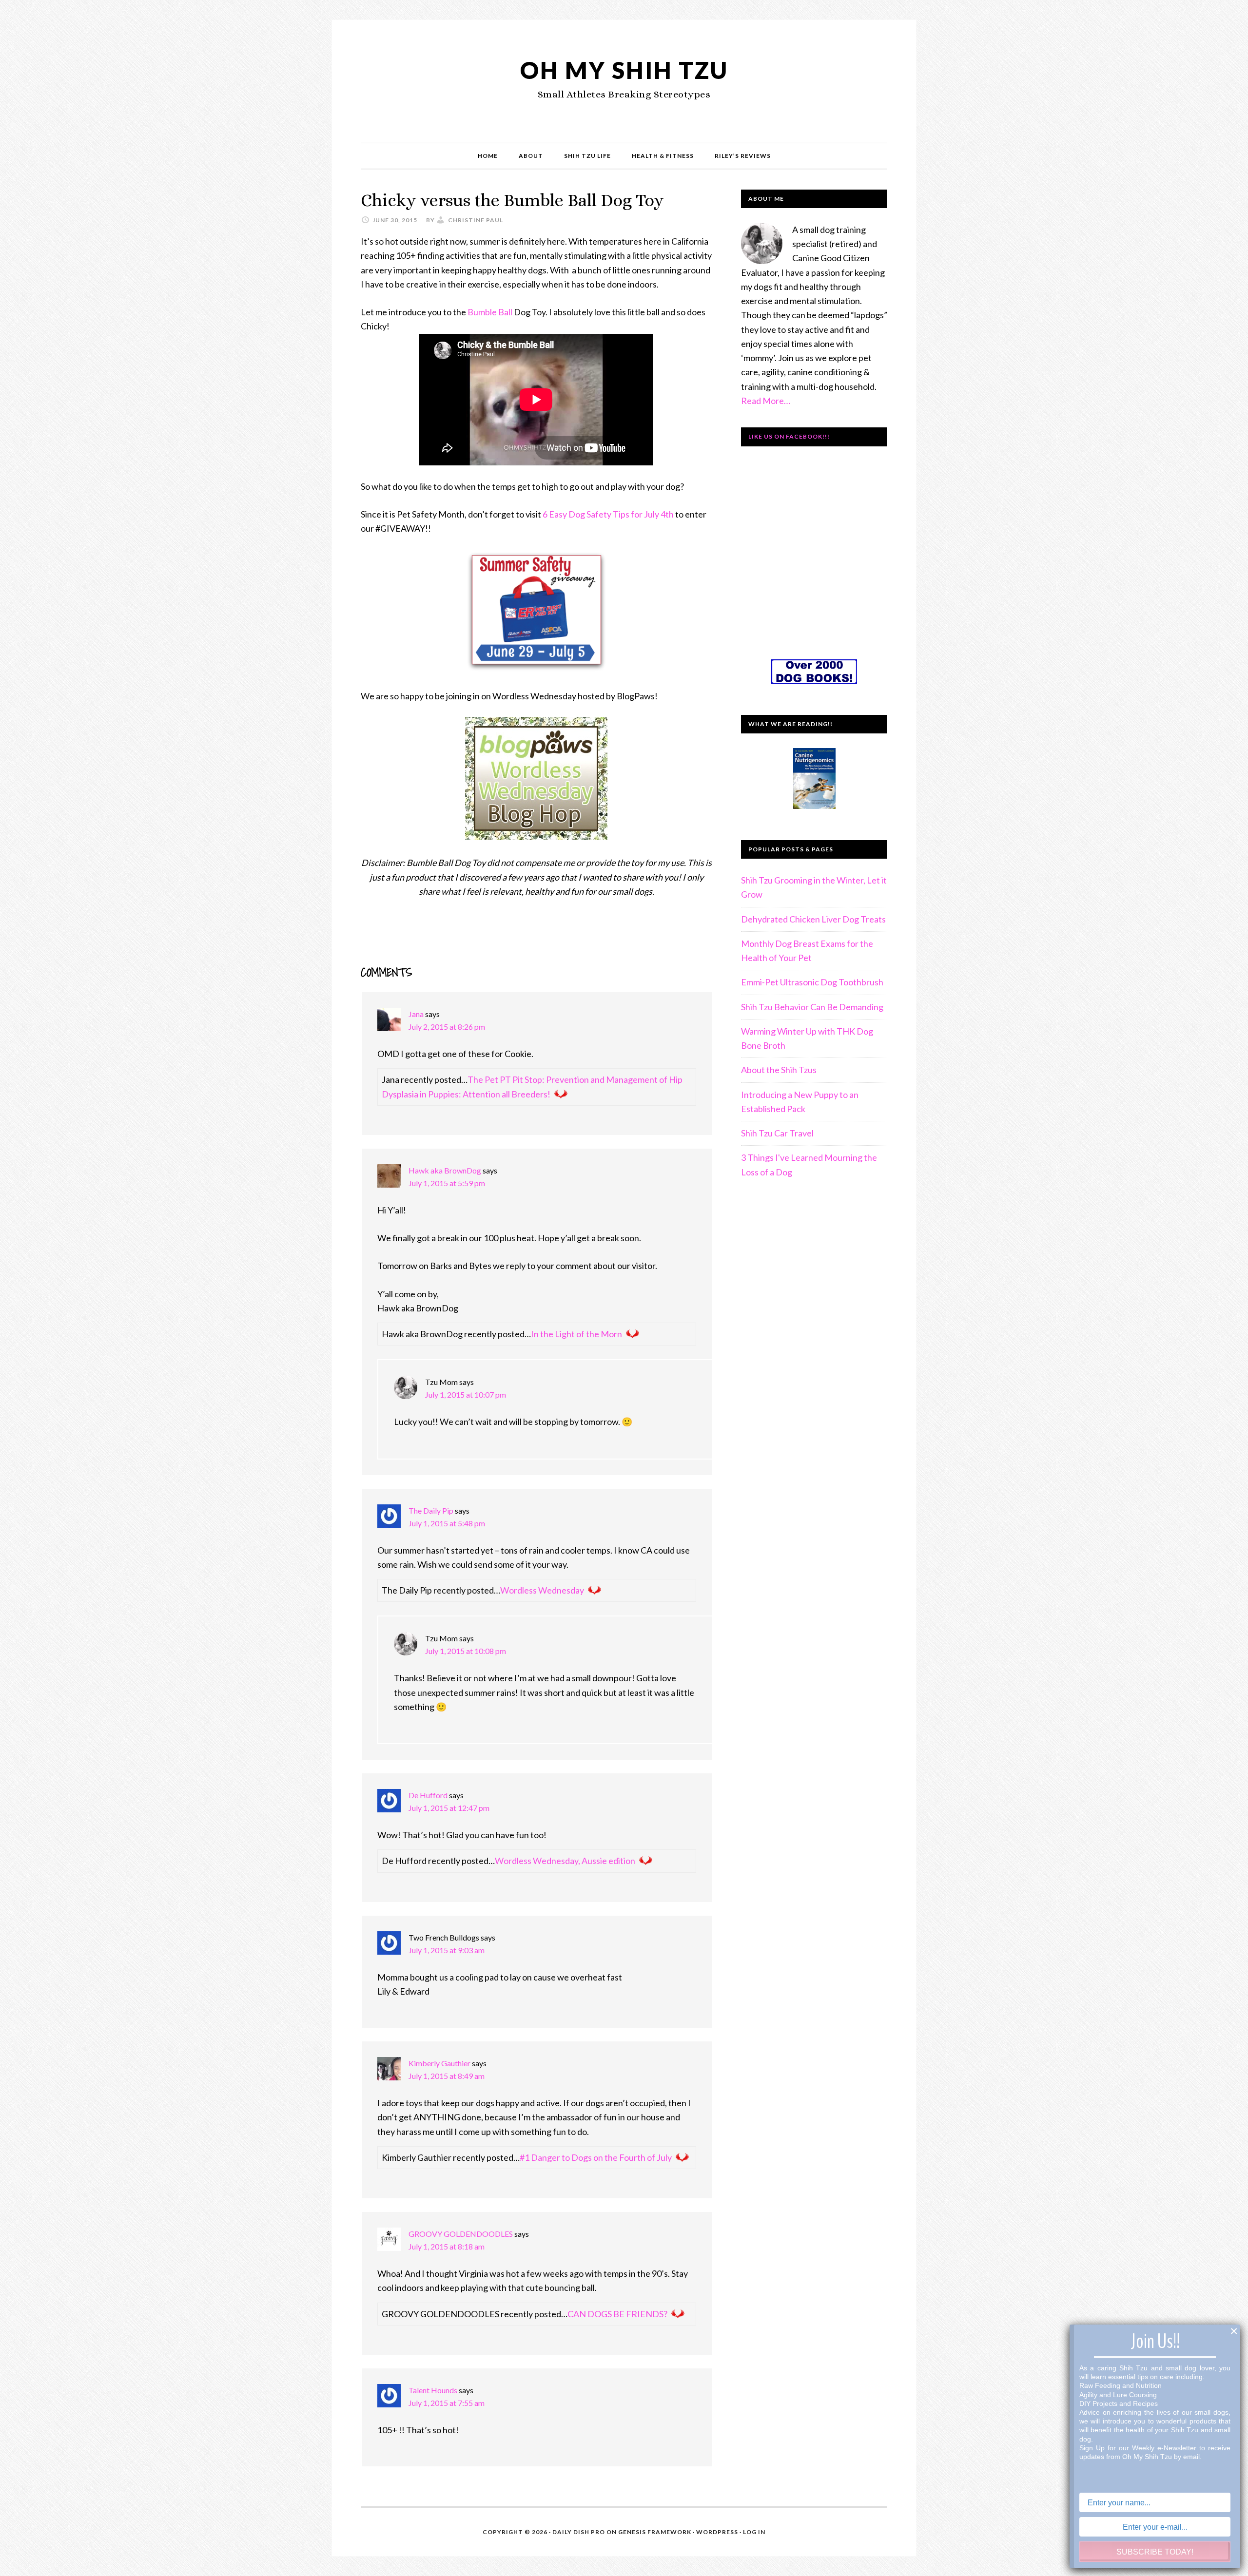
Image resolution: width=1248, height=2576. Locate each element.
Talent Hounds (433, 2390)
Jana (416, 1014)
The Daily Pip (431, 1510)
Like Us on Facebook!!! (789, 436)
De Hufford (428, 1795)
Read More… (766, 401)
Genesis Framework (655, 2532)
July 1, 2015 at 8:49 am (447, 2076)
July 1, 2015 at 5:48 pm (447, 1523)
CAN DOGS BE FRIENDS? (617, 2314)
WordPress (717, 2532)
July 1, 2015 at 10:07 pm (466, 1394)
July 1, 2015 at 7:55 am (447, 2403)
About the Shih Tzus (779, 1070)
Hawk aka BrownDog (445, 1170)
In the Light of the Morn (576, 1334)
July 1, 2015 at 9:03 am (447, 1950)
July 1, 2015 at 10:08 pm (466, 1651)
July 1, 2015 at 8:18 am (447, 2246)
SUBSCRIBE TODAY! (1155, 2552)
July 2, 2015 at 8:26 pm (447, 1027)
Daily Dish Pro (579, 2532)
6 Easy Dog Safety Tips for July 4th (608, 514)
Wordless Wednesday (542, 1590)
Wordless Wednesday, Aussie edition (565, 1861)
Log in (754, 2532)
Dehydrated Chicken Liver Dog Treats (813, 919)
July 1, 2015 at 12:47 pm (449, 1808)
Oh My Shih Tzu (624, 70)
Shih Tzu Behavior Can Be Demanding (812, 1007)
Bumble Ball (490, 312)
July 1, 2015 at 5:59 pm (447, 1183)
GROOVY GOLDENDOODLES (461, 2234)
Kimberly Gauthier (439, 2063)
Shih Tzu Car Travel (777, 1133)
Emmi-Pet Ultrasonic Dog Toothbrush (812, 982)
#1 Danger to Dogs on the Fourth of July (596, 2157)
